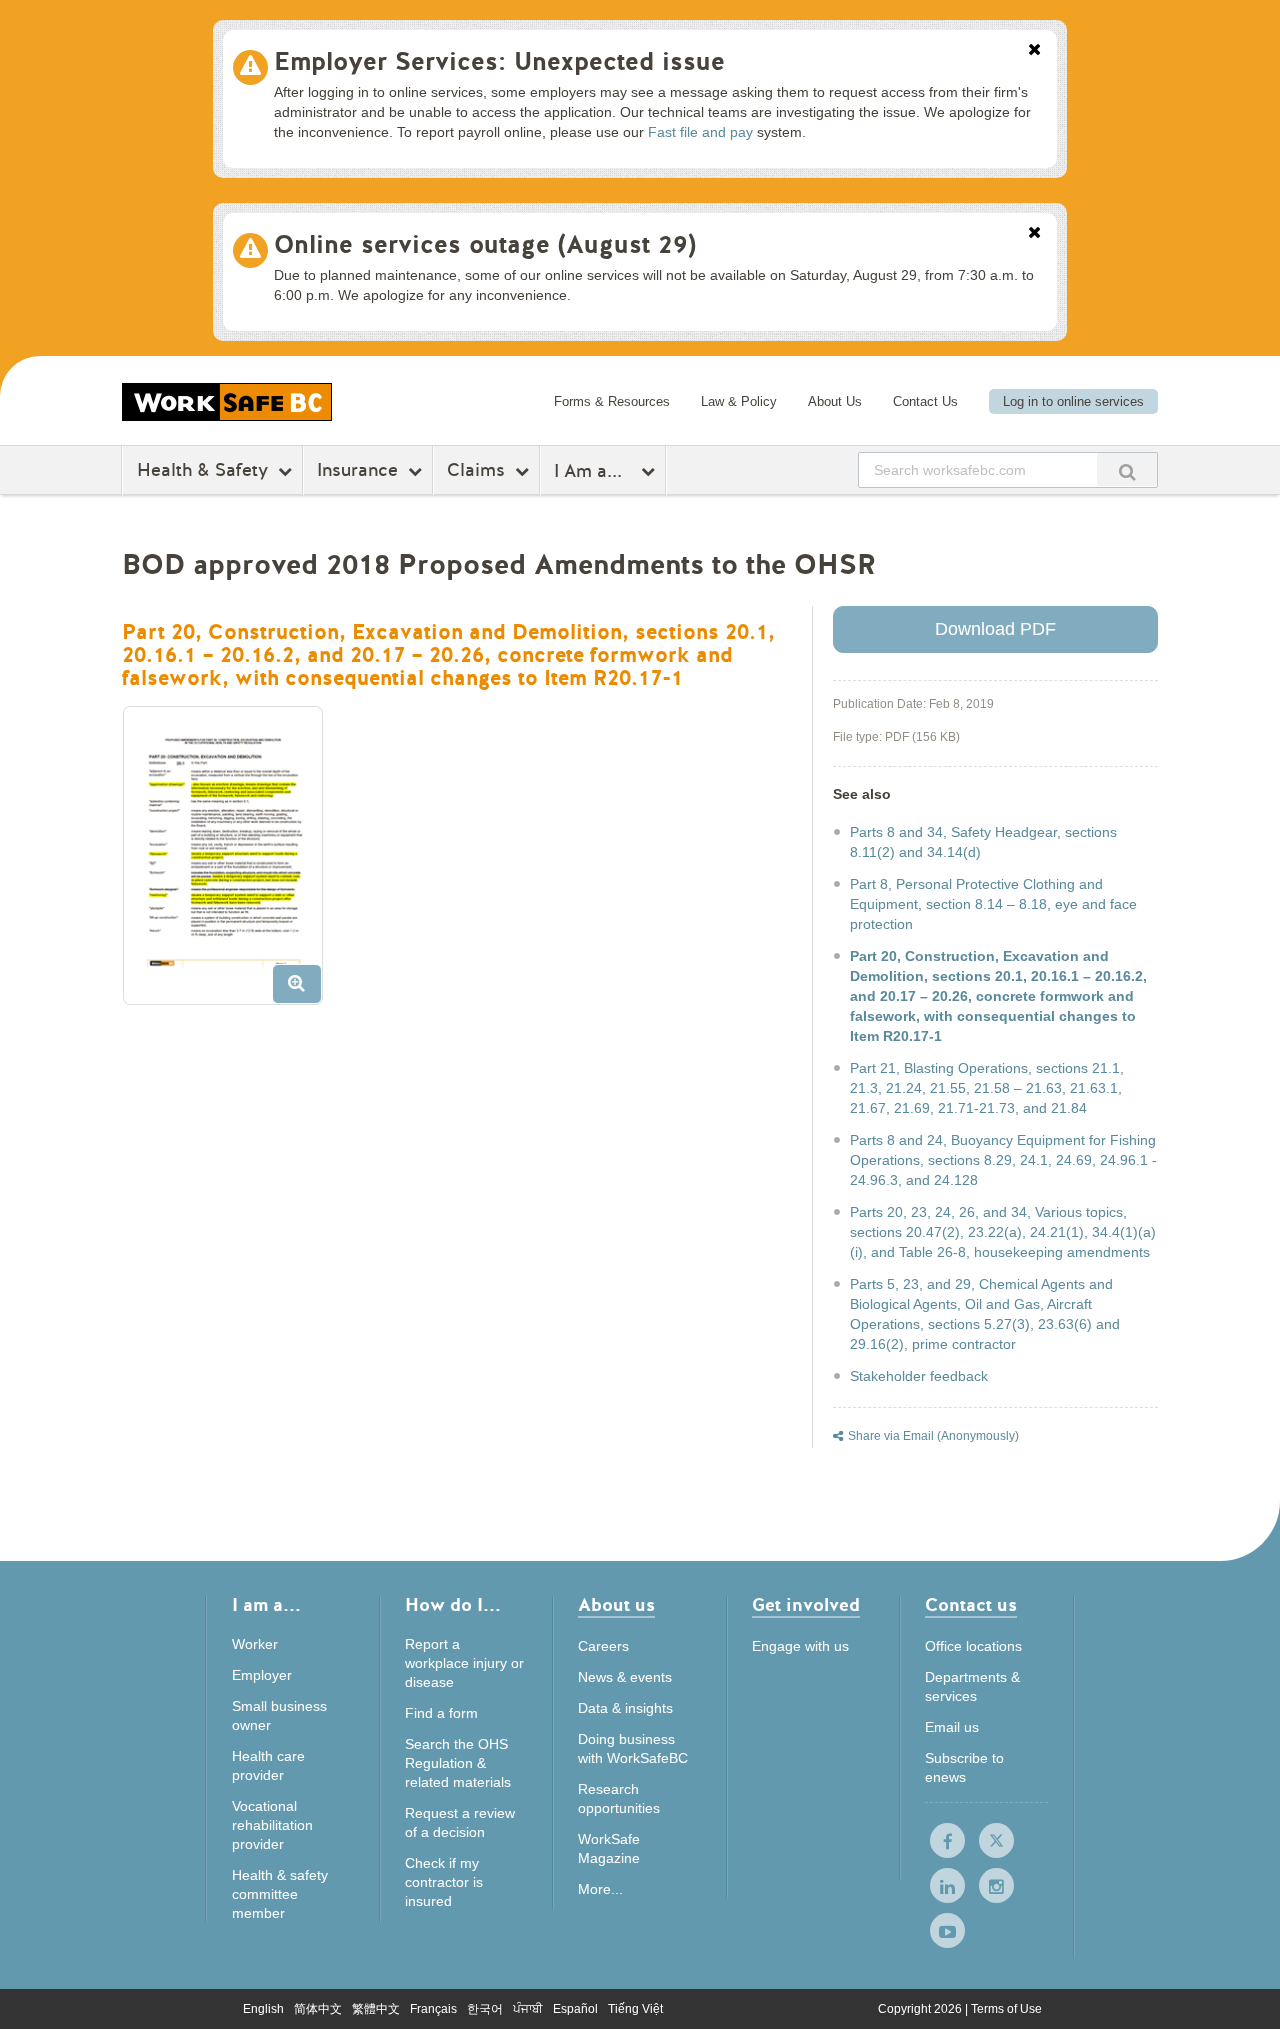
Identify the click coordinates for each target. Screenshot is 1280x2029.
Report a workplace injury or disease (464, 1663)
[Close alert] (1034, 51)
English (263, 2009)
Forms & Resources (612, 401)
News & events (625, 1677)
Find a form (441, 1713)
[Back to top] (1240, 1993)
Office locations (973, 1646)
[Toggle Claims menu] (524, 471)
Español (575, 2009)
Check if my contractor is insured (444, 1882)
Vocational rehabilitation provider (272, 1825)
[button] (230, 863)
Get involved (806, 1606)
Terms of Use (1006, 2009)
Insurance (357, 470)
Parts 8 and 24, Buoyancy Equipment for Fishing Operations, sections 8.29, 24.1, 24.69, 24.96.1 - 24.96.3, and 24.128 (1003, 1160)
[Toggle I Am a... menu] (650, 471)
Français (433, 2009)
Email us (952, 1727)
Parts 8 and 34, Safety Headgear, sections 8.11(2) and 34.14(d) (983, 842)
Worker (255, 1644)
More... (600, 1889)
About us (616, 1606)
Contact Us (925, 401)
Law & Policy (739, 401)
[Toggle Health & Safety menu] (287, 471)
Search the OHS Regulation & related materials (458, 1763)
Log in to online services (1073, 401)
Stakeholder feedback (919, 1376)
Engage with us (800, 1646)
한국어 (485, 2009)
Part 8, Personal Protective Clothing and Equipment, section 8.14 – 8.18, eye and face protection (993, 904)
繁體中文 (376, 2009)
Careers (603, 1646)
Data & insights (625, 1708)
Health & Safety (202, 470)
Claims (476, 470)
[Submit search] (1127, 469)
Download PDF (995, 629)
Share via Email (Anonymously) (933, 1436)
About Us (835, 401)
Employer (262, 1675)
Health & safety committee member (280, 1894)
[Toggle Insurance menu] (417, 471)
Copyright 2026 (921, 2009)
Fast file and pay (700, 132)
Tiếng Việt (635, 2009)
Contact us (971, 1606)
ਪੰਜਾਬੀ (528, 2009)
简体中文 (318, 2009)
